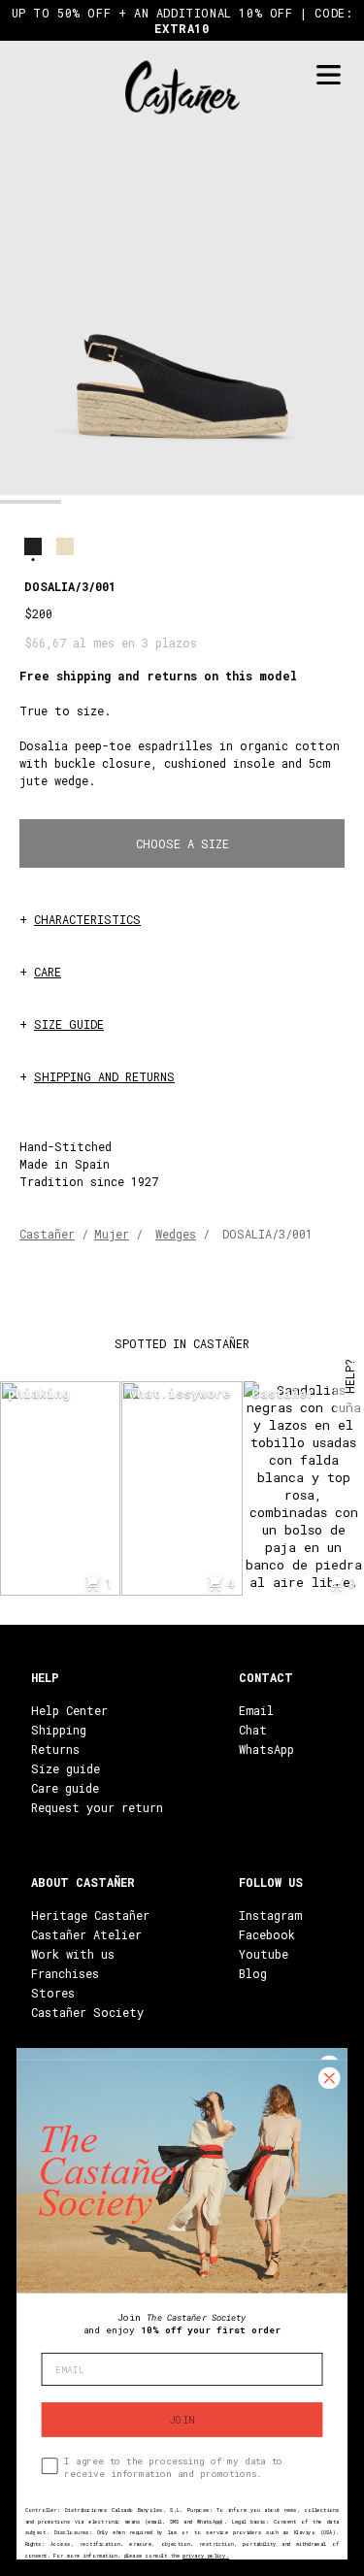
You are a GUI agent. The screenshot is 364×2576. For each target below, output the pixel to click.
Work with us (73, 1954)
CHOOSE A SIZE (182, 843)
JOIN (182, 2420)
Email (256, 1710)
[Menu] (328, 75)
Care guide (65, 1788)
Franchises (65, 1973)
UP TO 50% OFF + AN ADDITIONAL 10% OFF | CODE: (182, 20)
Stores (53, 1993)
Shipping (59, 1730)
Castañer (47, 1234)
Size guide (66, 1768)
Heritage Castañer (90, 1915)
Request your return (97, 1807)
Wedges (176, 1234)
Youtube (264, 1954)
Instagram (270, 1915)
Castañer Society (87, 2012)
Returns (55, 1749)
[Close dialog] (329, 2078)
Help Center (69, 1710)
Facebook (267, 1934)
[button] (31, 502)
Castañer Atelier (86, 1934)
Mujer (112, 1234)
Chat (253, 1730)
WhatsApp (266, 1749)
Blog (253, 1973)
